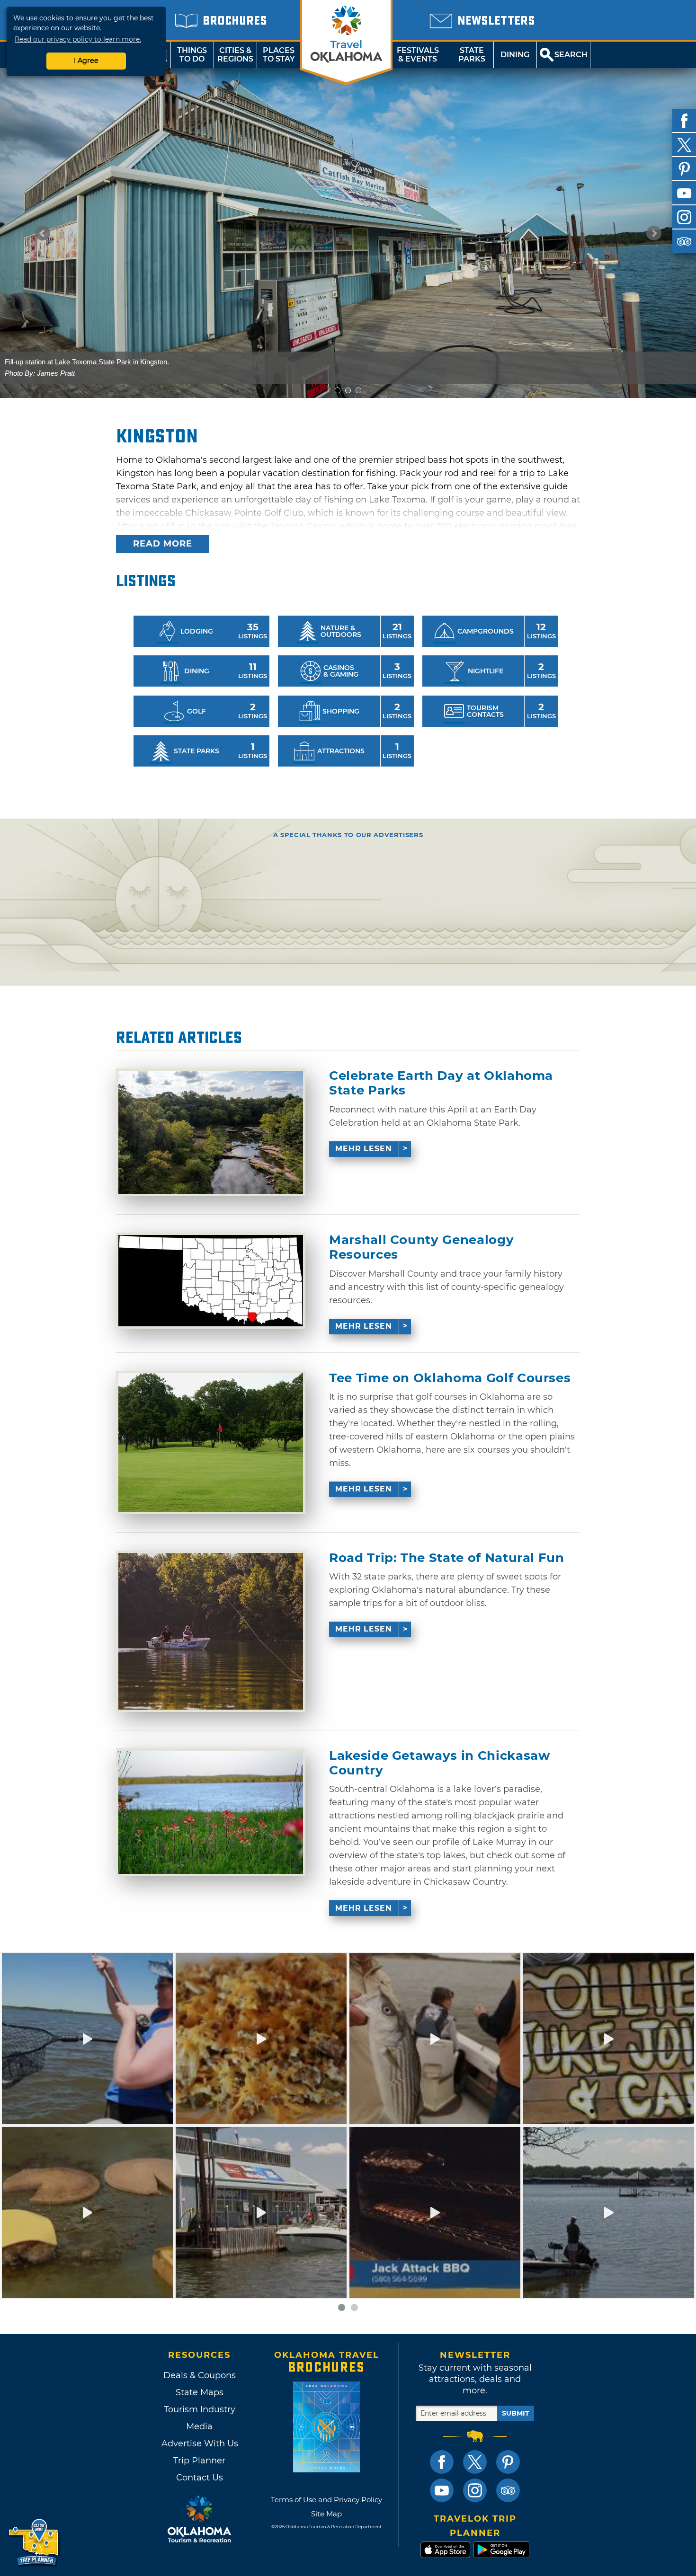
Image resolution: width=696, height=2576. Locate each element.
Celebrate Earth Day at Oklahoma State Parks (441, 1083)
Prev (43, 233)
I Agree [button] (86, 61)
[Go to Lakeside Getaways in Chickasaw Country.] (211, 1812)
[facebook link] (442, 2462)
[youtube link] (442, 2490)
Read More (163, 544)
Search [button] (571, 55)
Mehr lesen (364, 1149)
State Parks (472, 55)
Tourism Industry (200, 2409)
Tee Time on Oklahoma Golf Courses (450, 1378)
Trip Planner (199, 2461)
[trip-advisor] (684, 241)
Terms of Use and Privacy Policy (326, 2500)
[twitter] (684, 145)
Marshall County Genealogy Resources (421, 1247)
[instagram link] (475, 2490)
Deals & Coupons (200, 2375)
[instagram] (684, 217)
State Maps (200, 2392)
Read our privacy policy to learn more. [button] (78, 39)
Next (654, 233)
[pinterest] (684, 169)
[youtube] (684, 193)
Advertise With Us (199, 2444)
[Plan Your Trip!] (34, 2543)
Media (199, 2426)
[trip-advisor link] (508, 2490)
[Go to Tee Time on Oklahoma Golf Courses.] (211, 1442)
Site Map (326, 2514)
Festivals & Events (418, 55)
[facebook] (684, 121)
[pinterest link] (508, 2462)
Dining (515, 55)
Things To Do (192, 55)
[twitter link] (475, 2462)
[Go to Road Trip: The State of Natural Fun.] (211, 1631)
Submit (516, 2413)
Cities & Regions (235, 55)
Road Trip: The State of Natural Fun (447, 1558)
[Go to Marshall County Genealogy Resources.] (211, 1281)
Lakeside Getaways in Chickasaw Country (440, 1763)
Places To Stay (279, 55)
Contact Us (200, 2478)
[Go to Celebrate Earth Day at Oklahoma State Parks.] (211, 1132)
